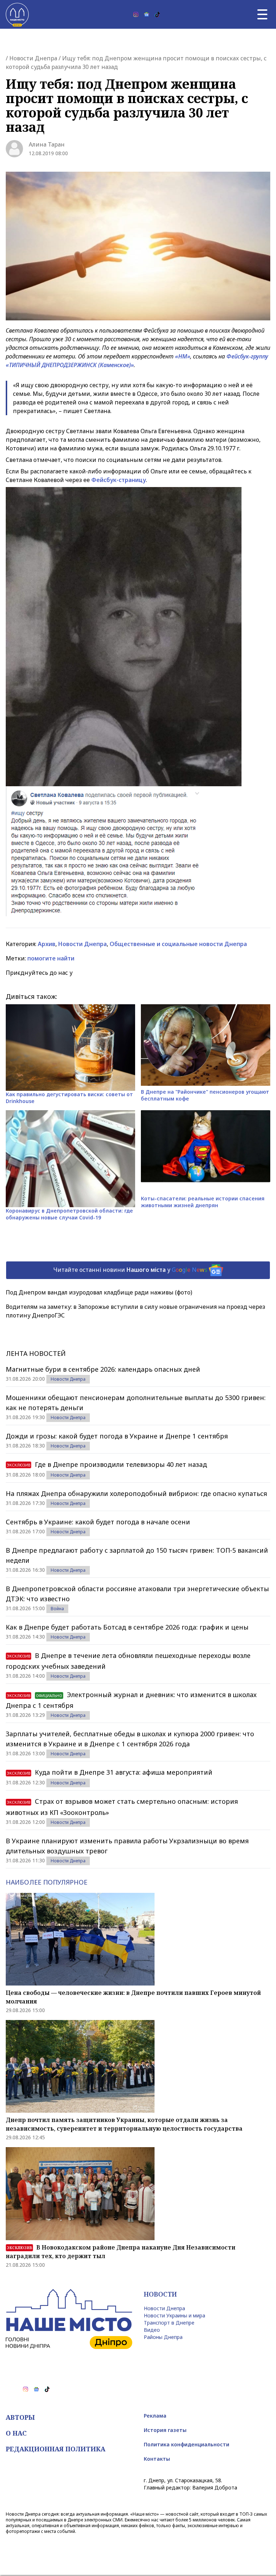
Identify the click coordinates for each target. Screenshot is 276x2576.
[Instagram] (136, 14)
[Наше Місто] (17, 14)
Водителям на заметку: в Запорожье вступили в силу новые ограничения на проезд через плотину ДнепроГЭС (135, 1311)
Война (57, 1609)
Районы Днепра (163, 2337)
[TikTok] (157, 14)
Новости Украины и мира (174, 2315)
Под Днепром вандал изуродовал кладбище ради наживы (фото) (99, 1292)
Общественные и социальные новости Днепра (178, 944)
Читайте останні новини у (130, 1270)
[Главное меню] (262, 14)
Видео (152, 2330)
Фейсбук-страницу (119, 480)
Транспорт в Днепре (169, 2323)
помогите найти (51, 958)
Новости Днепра (33, 58)
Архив (47, 944)
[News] (147, 14)
